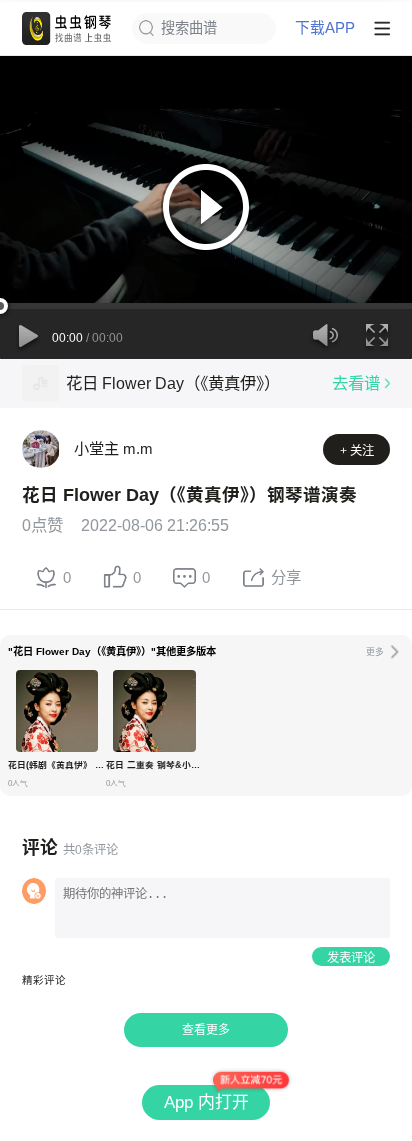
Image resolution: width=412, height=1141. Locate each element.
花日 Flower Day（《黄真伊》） (173, 383)
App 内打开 (206, 1102)
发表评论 (351, 958)
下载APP (325, 28)
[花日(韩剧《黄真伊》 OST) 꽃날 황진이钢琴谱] (57, 711)
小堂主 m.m (113, 448)
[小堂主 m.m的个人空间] (41, 449)
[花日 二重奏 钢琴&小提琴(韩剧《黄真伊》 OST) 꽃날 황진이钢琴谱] (154, 711)
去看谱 (356, 383)
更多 (375, 652)
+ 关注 (357, 451)
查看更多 (206, 1030)
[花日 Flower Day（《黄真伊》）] (40, 383)
